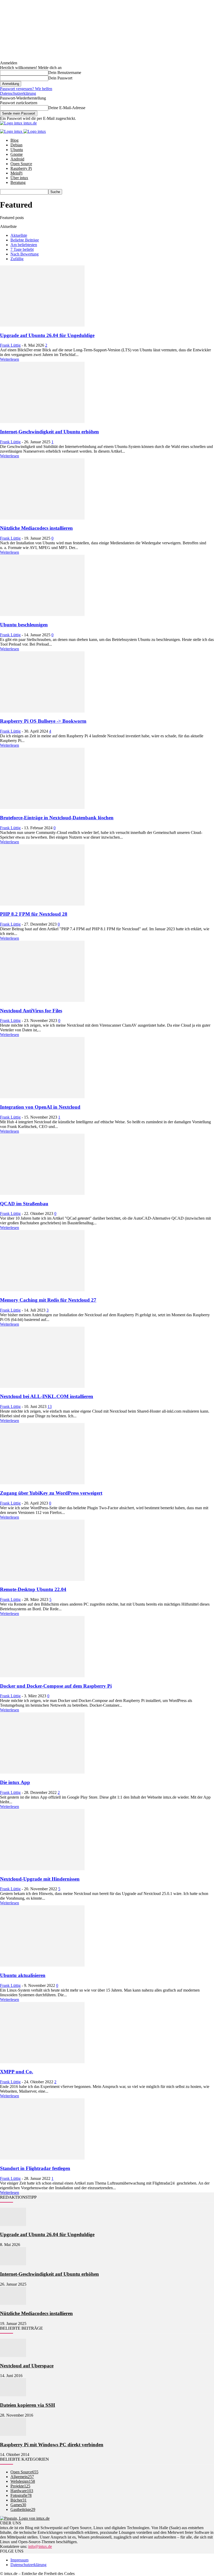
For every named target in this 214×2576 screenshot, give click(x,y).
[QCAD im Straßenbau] (42, 1193)
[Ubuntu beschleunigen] (42, 615)
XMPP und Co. (17, 2072)
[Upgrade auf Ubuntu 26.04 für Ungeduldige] (42, 325)
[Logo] (12, 131)
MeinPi (16, 173)
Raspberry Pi (21, 168)
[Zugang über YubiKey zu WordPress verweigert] (42, 1483)
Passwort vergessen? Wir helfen (26, 89)
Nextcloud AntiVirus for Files (31, 1011)
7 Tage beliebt (22, 249)
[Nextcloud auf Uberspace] (13, 2356)
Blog (14, 140)
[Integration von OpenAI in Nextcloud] (42, 1097)
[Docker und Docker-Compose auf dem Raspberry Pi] (42, 1676)
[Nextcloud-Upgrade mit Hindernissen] (42, 1869)
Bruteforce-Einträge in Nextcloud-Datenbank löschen (57, 818)
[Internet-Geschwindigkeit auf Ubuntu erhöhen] (42, 422)
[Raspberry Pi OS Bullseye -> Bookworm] (42, 711)
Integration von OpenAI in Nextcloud (40, 1107)
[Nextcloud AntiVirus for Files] (42, 1000)
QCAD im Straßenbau (24, 1204)
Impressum (19, 2560)
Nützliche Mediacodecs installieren (36, 528)
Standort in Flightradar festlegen (35, 2168)
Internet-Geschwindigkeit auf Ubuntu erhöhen (49, 432)
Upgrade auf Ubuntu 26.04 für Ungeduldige (47, 335)
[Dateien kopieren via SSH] (13, 2395)
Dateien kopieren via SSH (28, 2405)
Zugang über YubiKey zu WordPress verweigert (51, 1493)
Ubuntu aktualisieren (23, 1975)
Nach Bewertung (25, 254)
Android (17, 159)
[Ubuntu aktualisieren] (42, 1965)
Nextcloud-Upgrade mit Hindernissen (40, 1879)
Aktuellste (19, 235)
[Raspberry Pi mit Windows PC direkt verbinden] (13, 2434)
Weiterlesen (10, 359)
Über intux (19, 178)
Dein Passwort (60, 78)
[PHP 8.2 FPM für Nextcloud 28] (42, 904)
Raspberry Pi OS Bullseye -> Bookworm (43, 721)
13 (50, 1406)
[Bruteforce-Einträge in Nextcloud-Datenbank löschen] (42, 807)
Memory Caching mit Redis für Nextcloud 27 (48, 1300)
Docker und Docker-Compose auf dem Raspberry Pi (56, 1686)
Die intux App (15, 1782)
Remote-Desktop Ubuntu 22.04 (33, 1589)
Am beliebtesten (24, 245)
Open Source (21, 164)
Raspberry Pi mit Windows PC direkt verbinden (52, 2445)
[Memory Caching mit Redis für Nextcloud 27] (42, 1290)
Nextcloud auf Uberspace (27, 2366)
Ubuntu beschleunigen (24, 625)
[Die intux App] (42, 1772)
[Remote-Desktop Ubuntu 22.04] (42, 1579)
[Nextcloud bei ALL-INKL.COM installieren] (42, 1386)
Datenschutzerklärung (18, 93)
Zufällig (17, 259)
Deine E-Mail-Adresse (67, 108)
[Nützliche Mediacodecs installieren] (42, 518)
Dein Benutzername (65, 73)
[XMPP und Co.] (42, 2062)
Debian (16, 145)
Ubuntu (17, 150)
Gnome (17, 154)
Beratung (18, 182)
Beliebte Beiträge (25, 240)
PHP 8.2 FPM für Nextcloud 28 (34, 914)
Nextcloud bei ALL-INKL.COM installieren (47, 1396)
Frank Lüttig (10, 345)
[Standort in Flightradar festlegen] (42, 2158)
